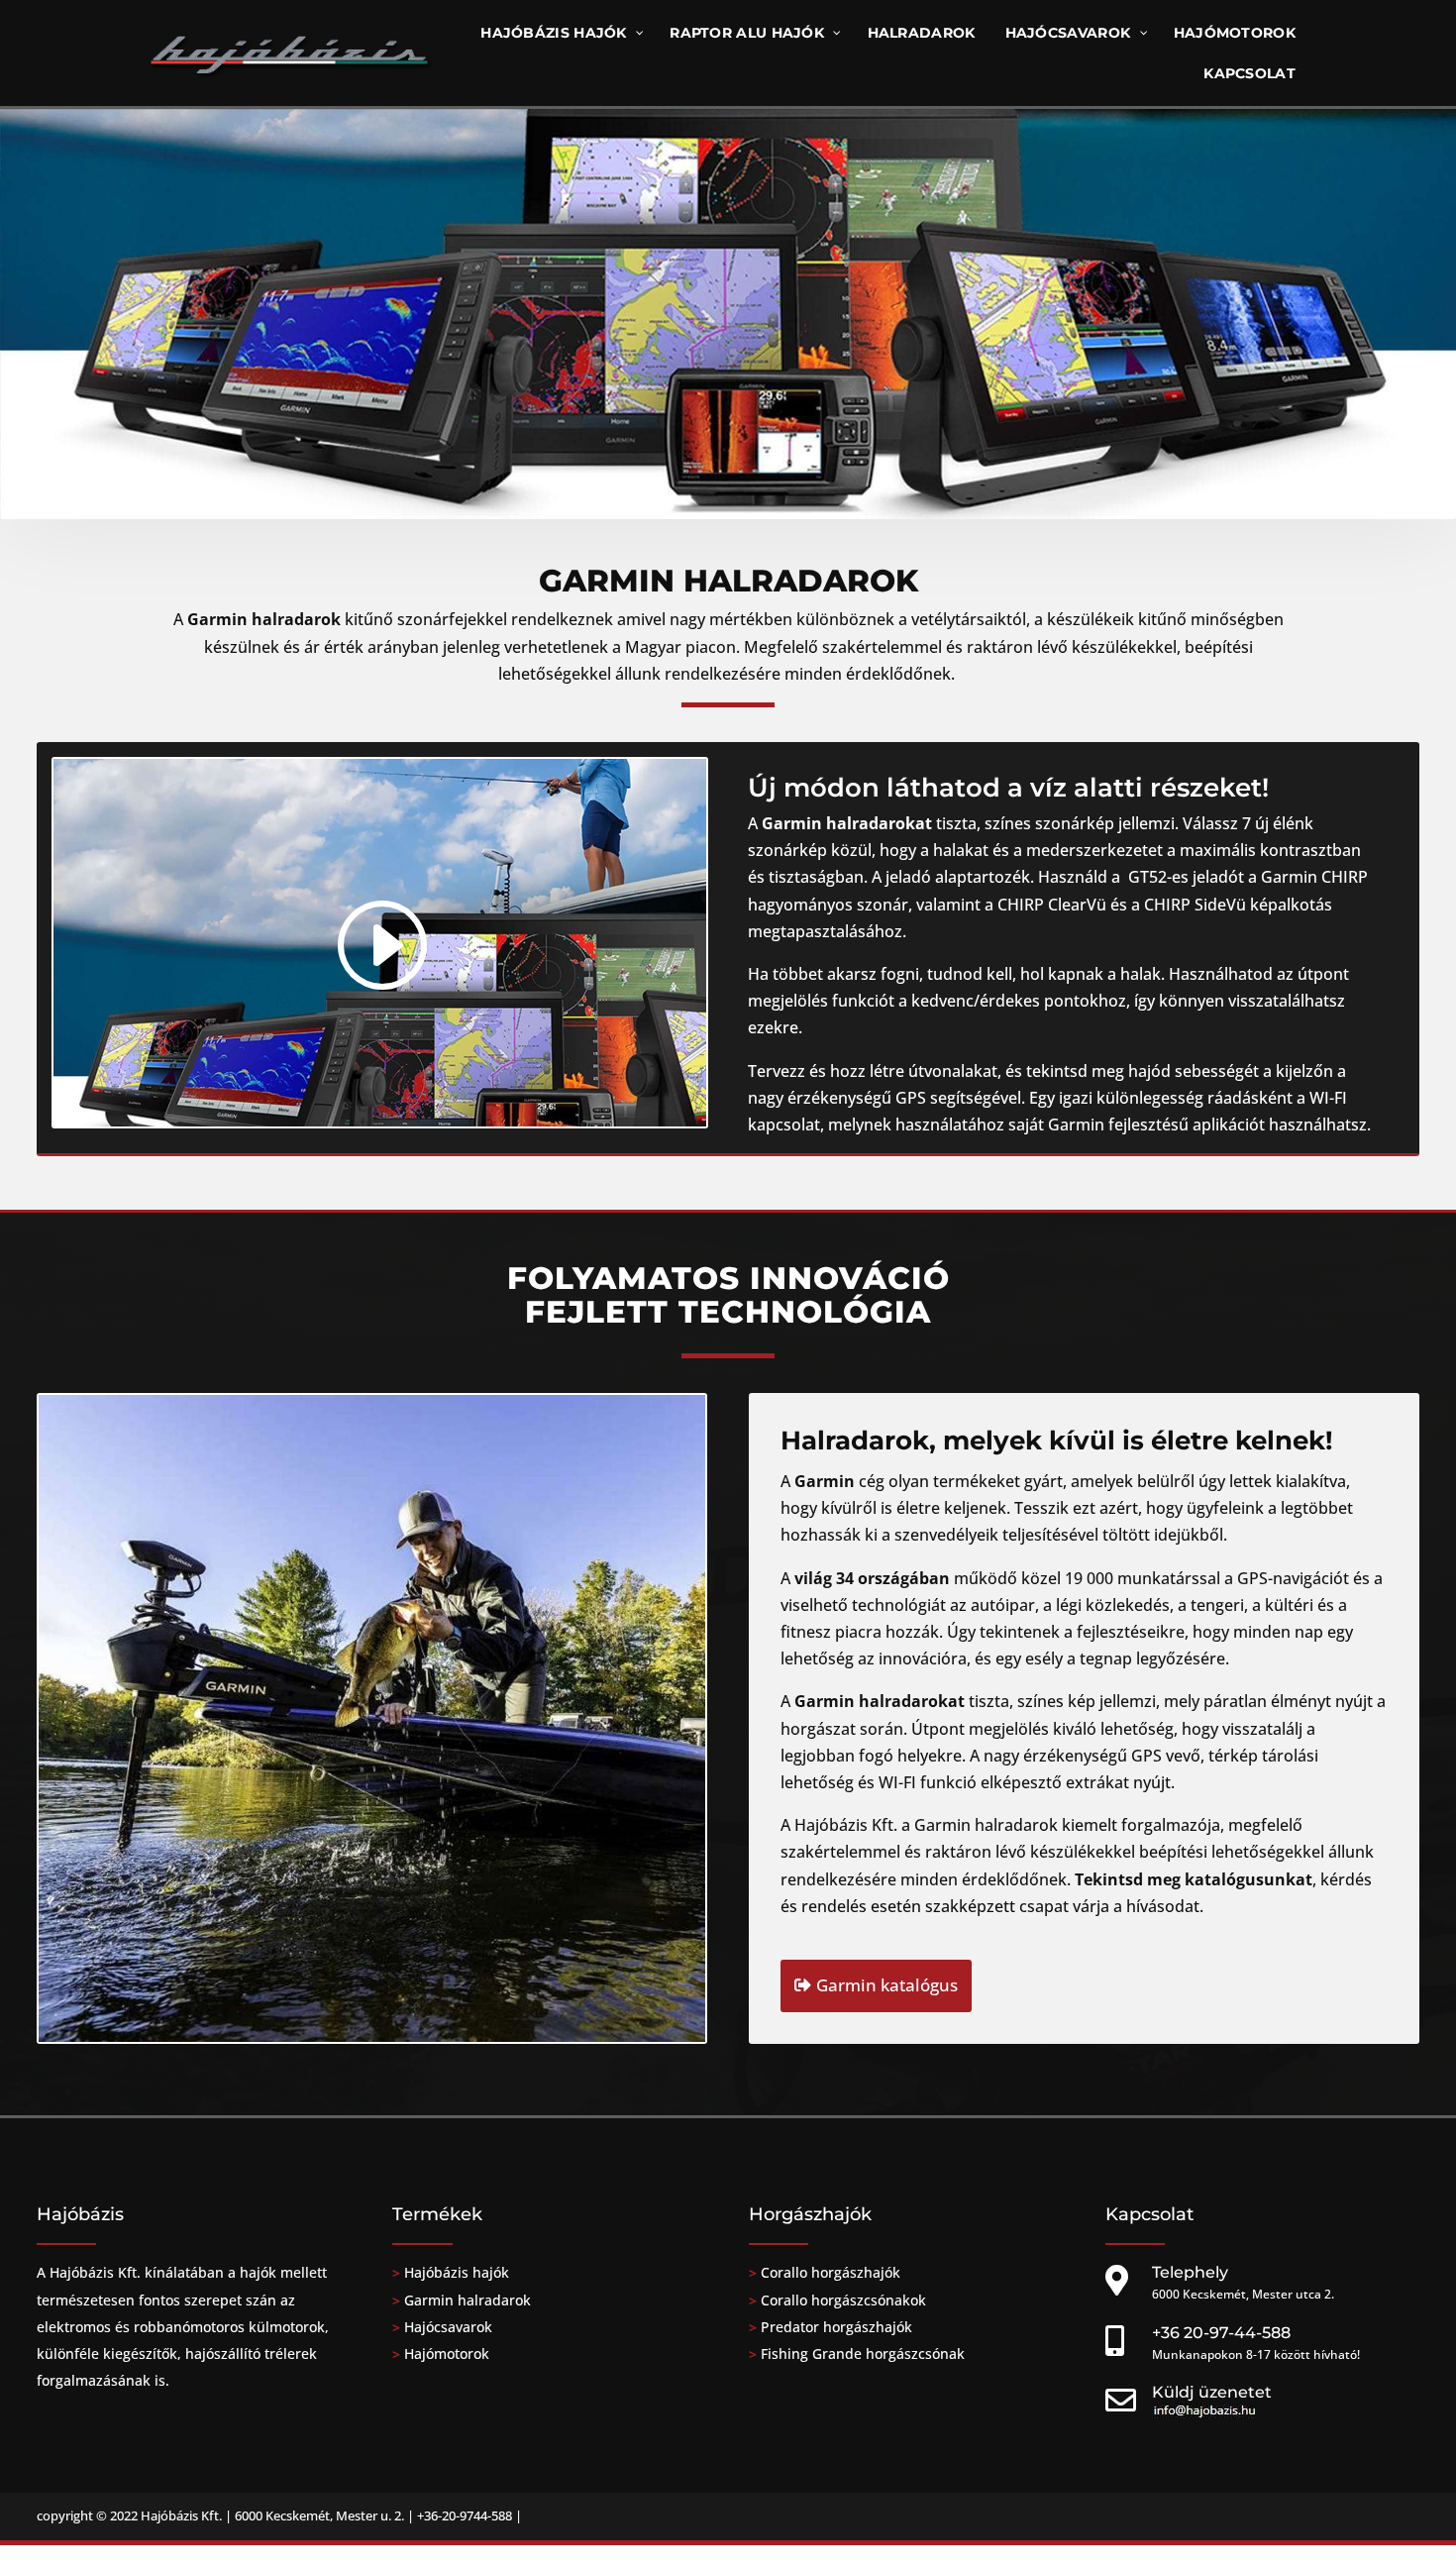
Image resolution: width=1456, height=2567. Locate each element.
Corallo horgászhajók (831, 2272)
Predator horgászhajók (836, 2327)
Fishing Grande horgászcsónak (863, 2353)
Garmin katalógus (887, 1985)
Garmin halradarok (468, 2300)
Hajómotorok (447, 2353)
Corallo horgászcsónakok (841, 2300)
